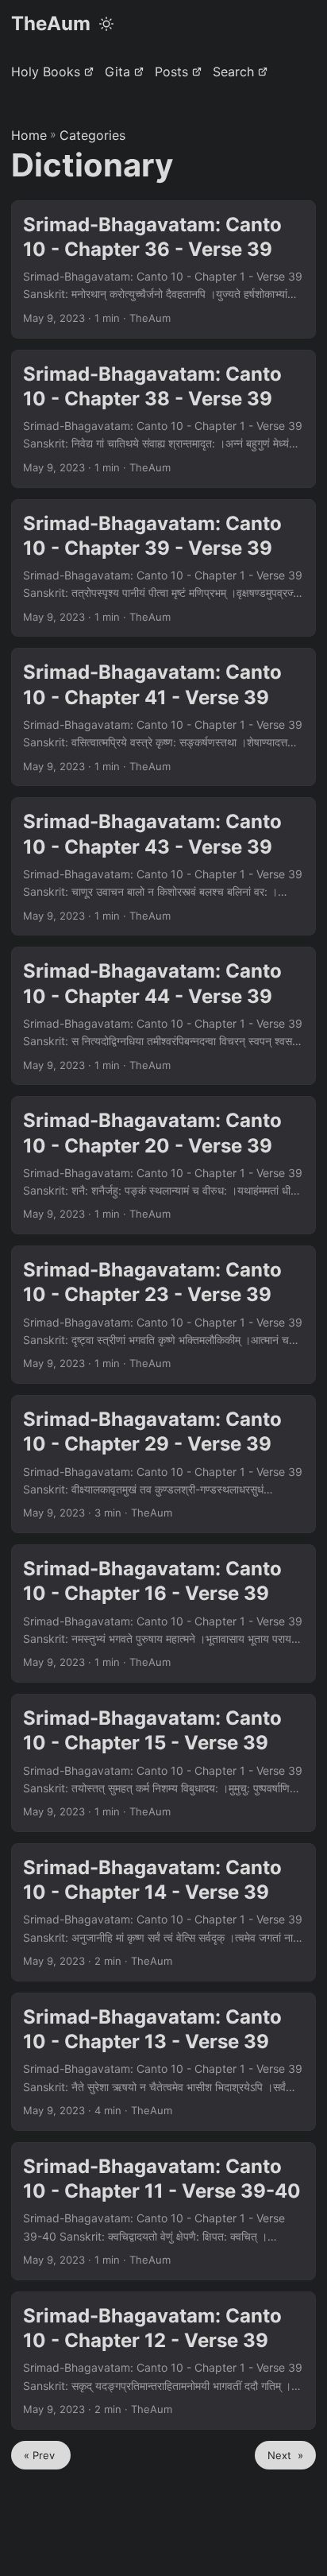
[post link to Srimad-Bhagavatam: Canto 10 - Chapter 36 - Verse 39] (163, 269)
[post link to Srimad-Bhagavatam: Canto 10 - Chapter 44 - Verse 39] (163, 1016)
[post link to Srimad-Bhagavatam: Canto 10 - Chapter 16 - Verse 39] (163, 1613)
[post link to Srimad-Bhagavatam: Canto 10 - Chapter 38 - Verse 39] (163, 419)
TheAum (51, 23)
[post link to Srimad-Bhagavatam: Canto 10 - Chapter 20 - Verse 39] (163, 1165)
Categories (92, 135)
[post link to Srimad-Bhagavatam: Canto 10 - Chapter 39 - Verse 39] (163, 568)
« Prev (41, 2455)
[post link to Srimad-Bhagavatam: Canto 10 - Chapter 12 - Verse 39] (163, 2361)
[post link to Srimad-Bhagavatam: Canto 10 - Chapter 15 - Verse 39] (163, 1763)
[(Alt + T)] (106, 24)
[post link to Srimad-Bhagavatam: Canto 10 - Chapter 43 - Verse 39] (163, 866)
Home (29, 135)
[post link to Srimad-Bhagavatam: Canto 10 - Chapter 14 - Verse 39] (163, 1912)
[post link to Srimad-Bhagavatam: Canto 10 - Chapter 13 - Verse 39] (163, 2062)
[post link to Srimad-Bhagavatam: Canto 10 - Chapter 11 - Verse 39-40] (163, 2211)
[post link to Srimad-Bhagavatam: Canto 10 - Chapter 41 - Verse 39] (163, 717)
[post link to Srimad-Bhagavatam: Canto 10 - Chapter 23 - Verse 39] (163, 1315)
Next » (285, 2455)
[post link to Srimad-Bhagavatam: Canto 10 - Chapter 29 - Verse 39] (163, 1464)
